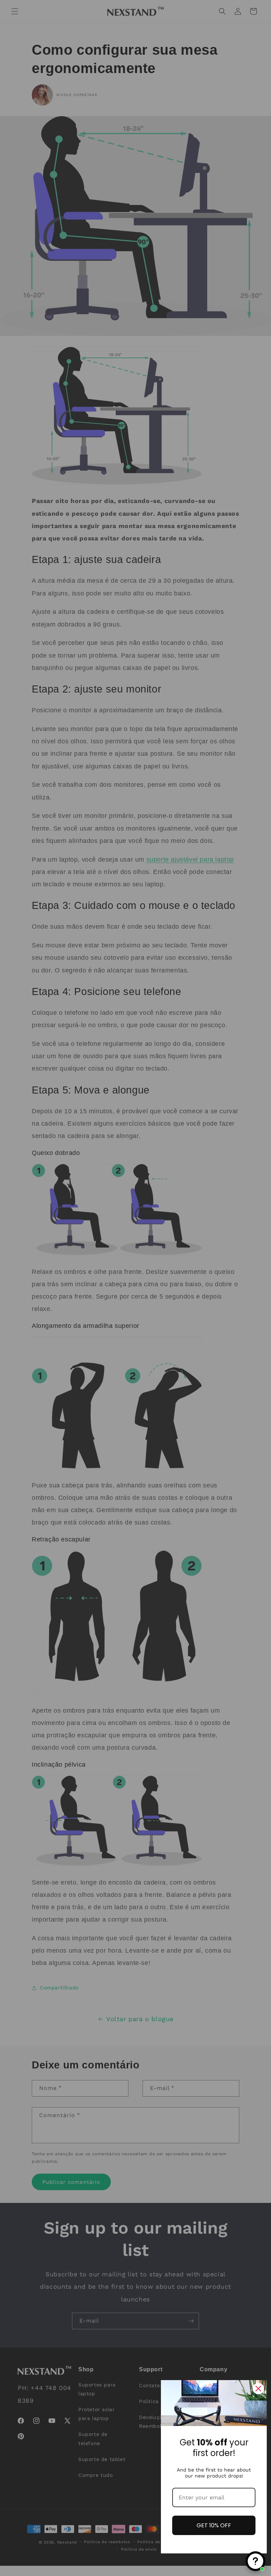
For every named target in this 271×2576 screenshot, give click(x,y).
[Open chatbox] (255, 2561)
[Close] (258, 2389)
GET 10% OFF (214, 2525)
